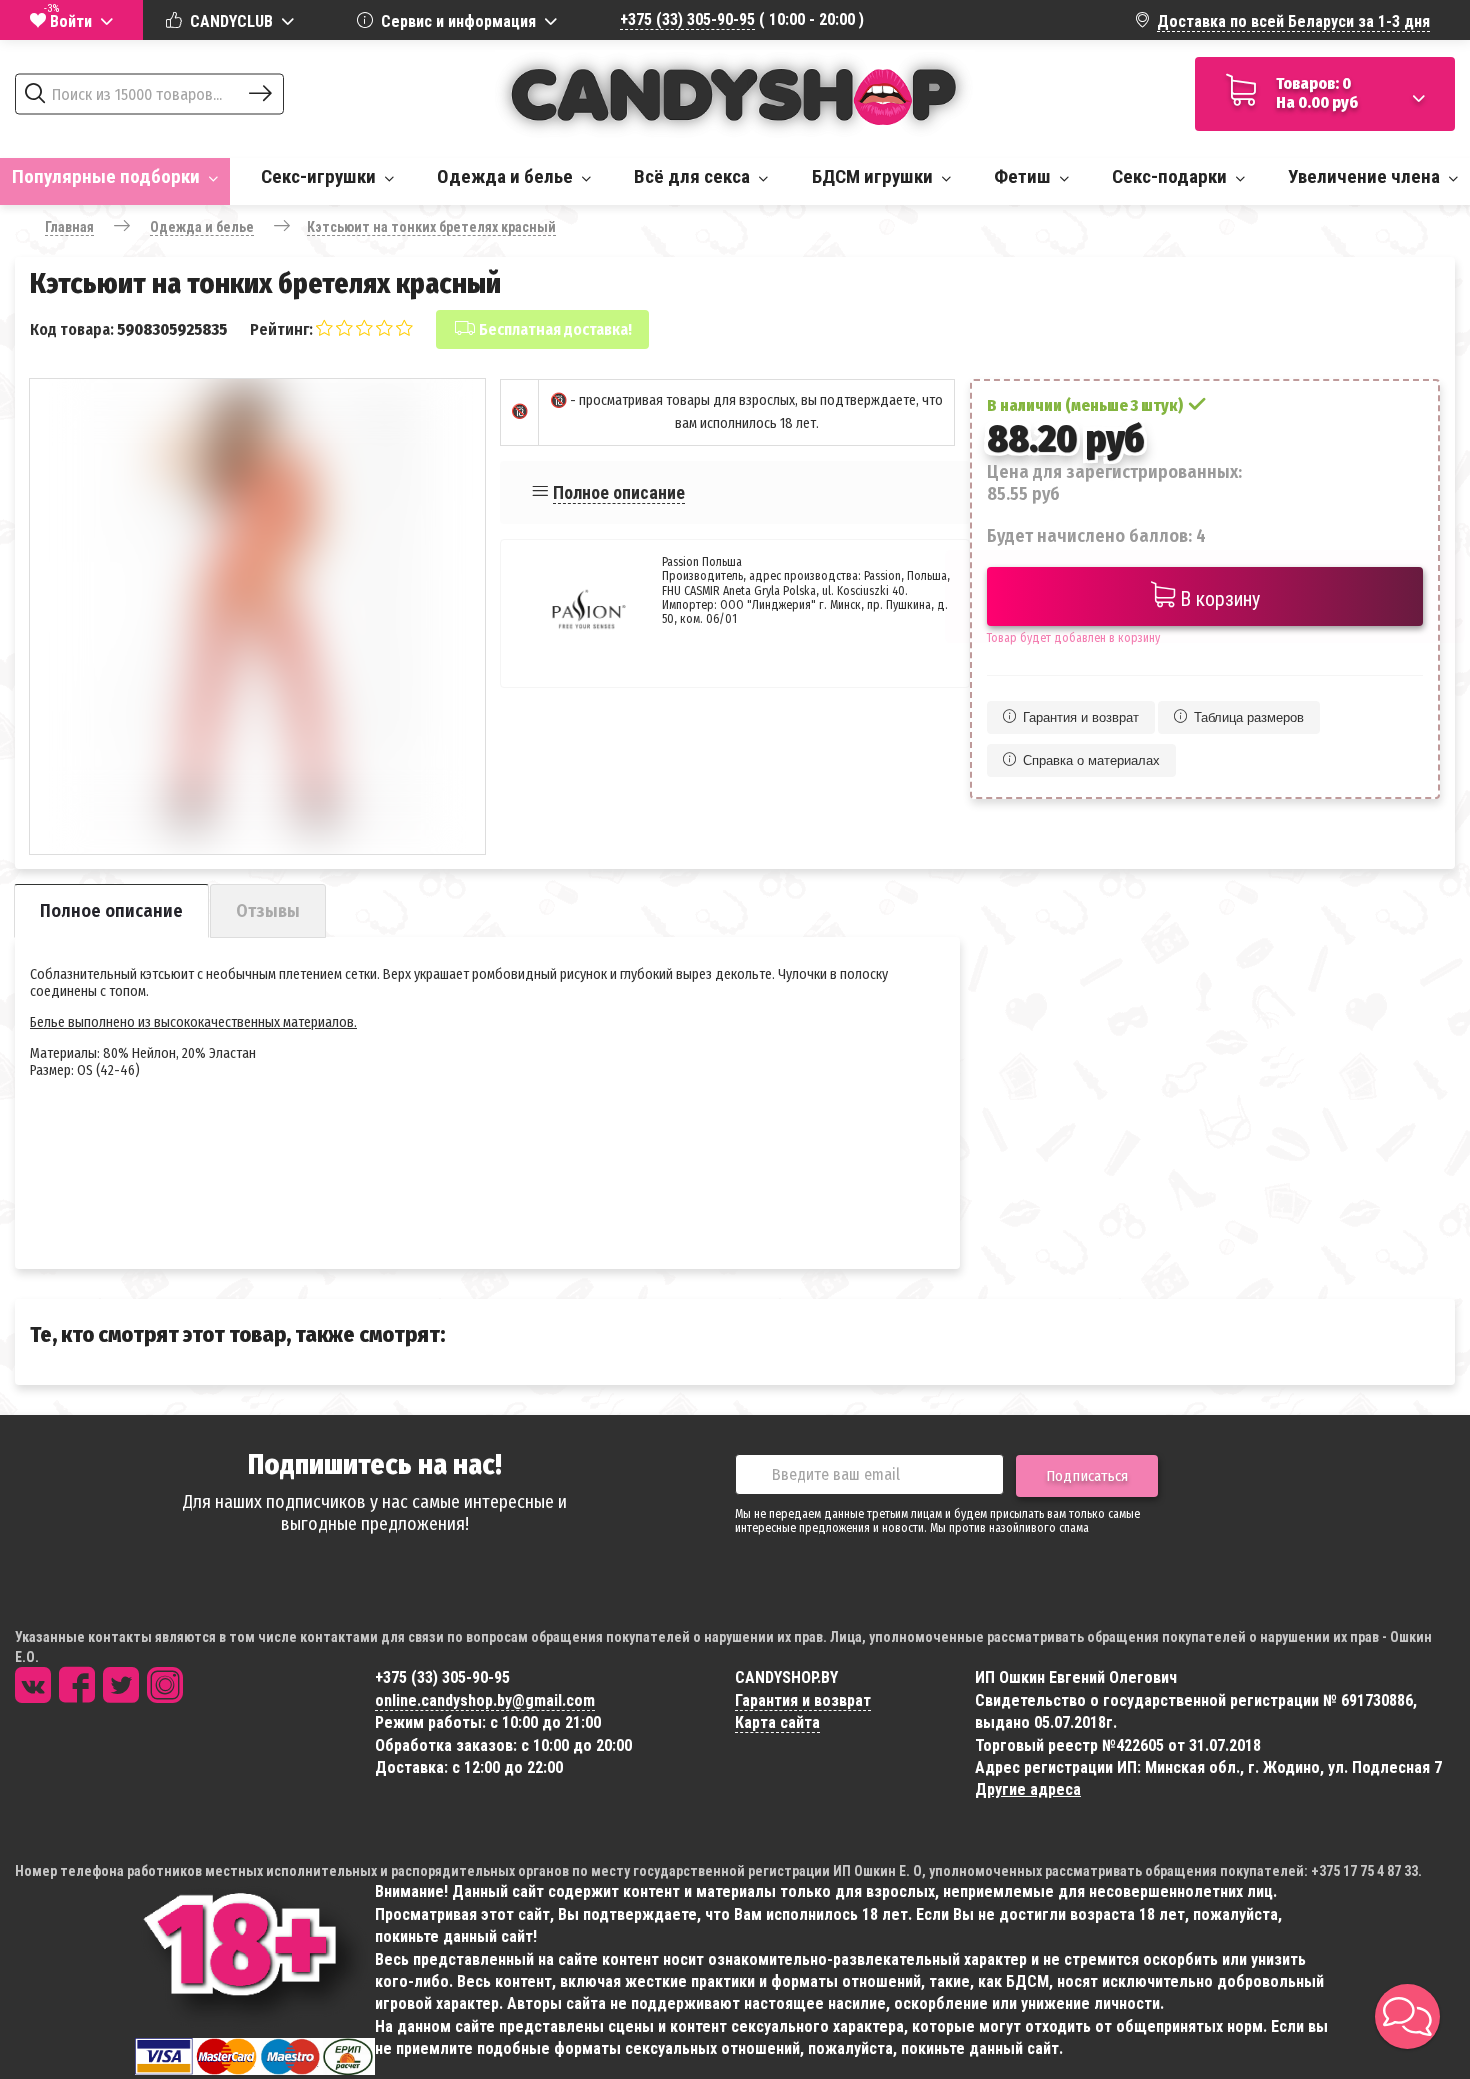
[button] (1407, 2016)
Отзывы (268, 911)
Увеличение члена (1366, 176)
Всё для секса (694, 176)
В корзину (1217, 599)
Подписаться (1087, 1476)
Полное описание (619, 492)
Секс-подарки (1171, 176)
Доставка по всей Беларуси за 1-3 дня (1293, 21)
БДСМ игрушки (874, 176)
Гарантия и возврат (1081, 717)
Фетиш (1024, 176)
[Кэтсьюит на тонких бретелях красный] (257, 606)
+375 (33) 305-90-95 (687, 19)
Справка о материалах (1091, 760)
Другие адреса (1028, 1789)
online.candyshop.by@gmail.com (485, 1700)
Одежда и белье (507, 176)
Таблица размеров (1249, 717)
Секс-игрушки (320, 176)
